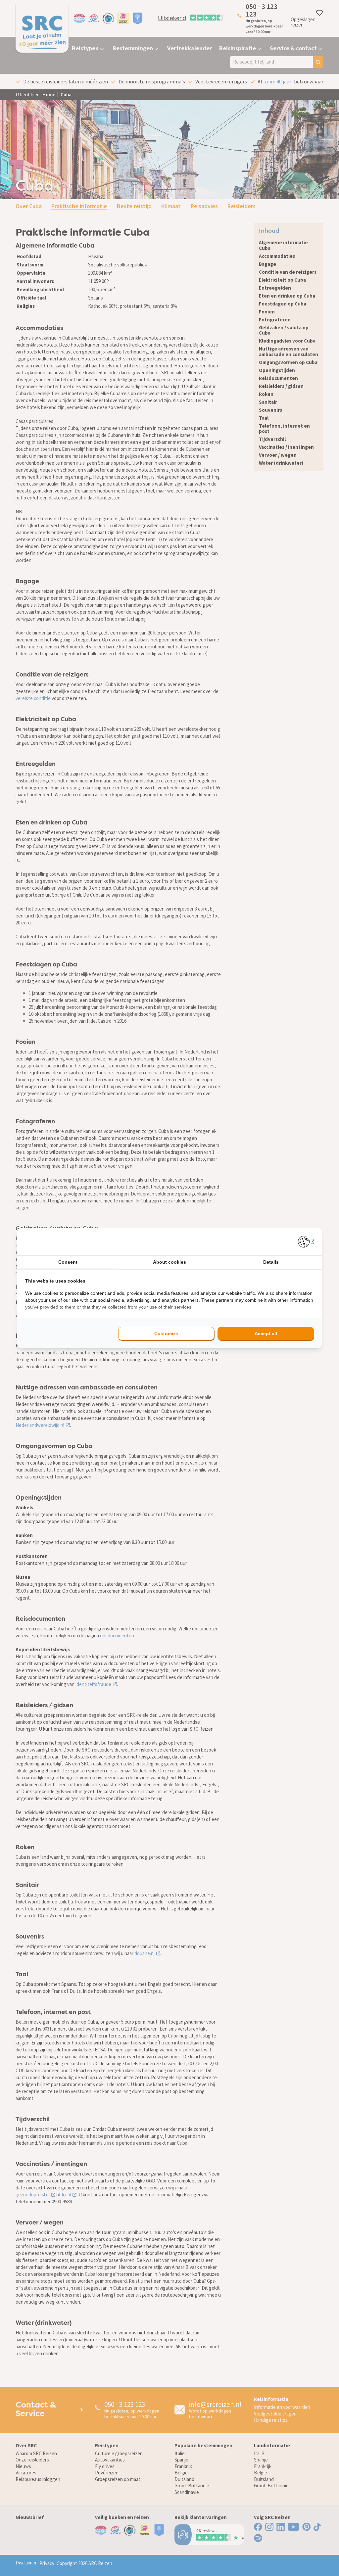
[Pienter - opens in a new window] (306, 1242)
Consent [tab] (68, 1262)
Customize (166, 1334)
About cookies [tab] (169, 1262)
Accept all (266, 1334)
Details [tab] (271, 1262)
